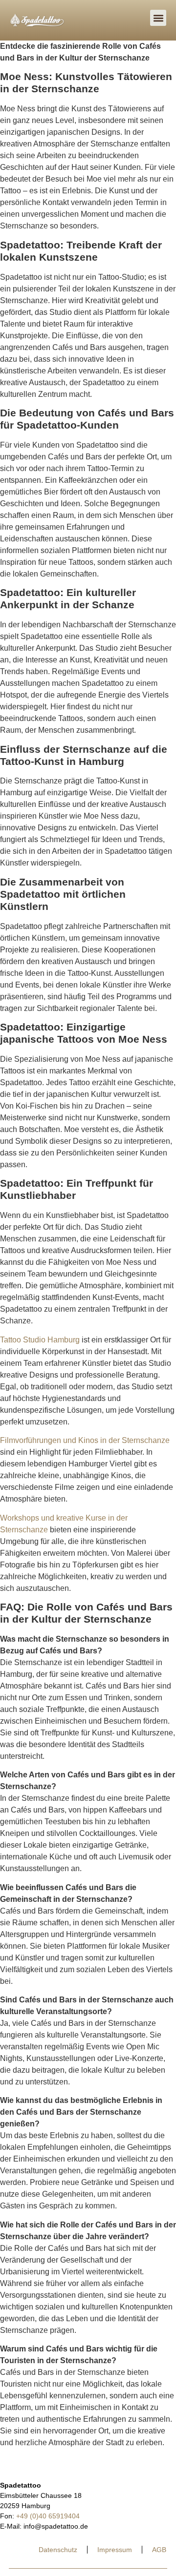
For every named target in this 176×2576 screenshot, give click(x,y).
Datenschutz (58, 2550)
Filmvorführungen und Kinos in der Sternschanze (85, 1440)
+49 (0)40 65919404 (48, 2516)
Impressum (115, 2550)
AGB (159, 2550)
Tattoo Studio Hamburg (40, 1340)
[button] (158, 18)
